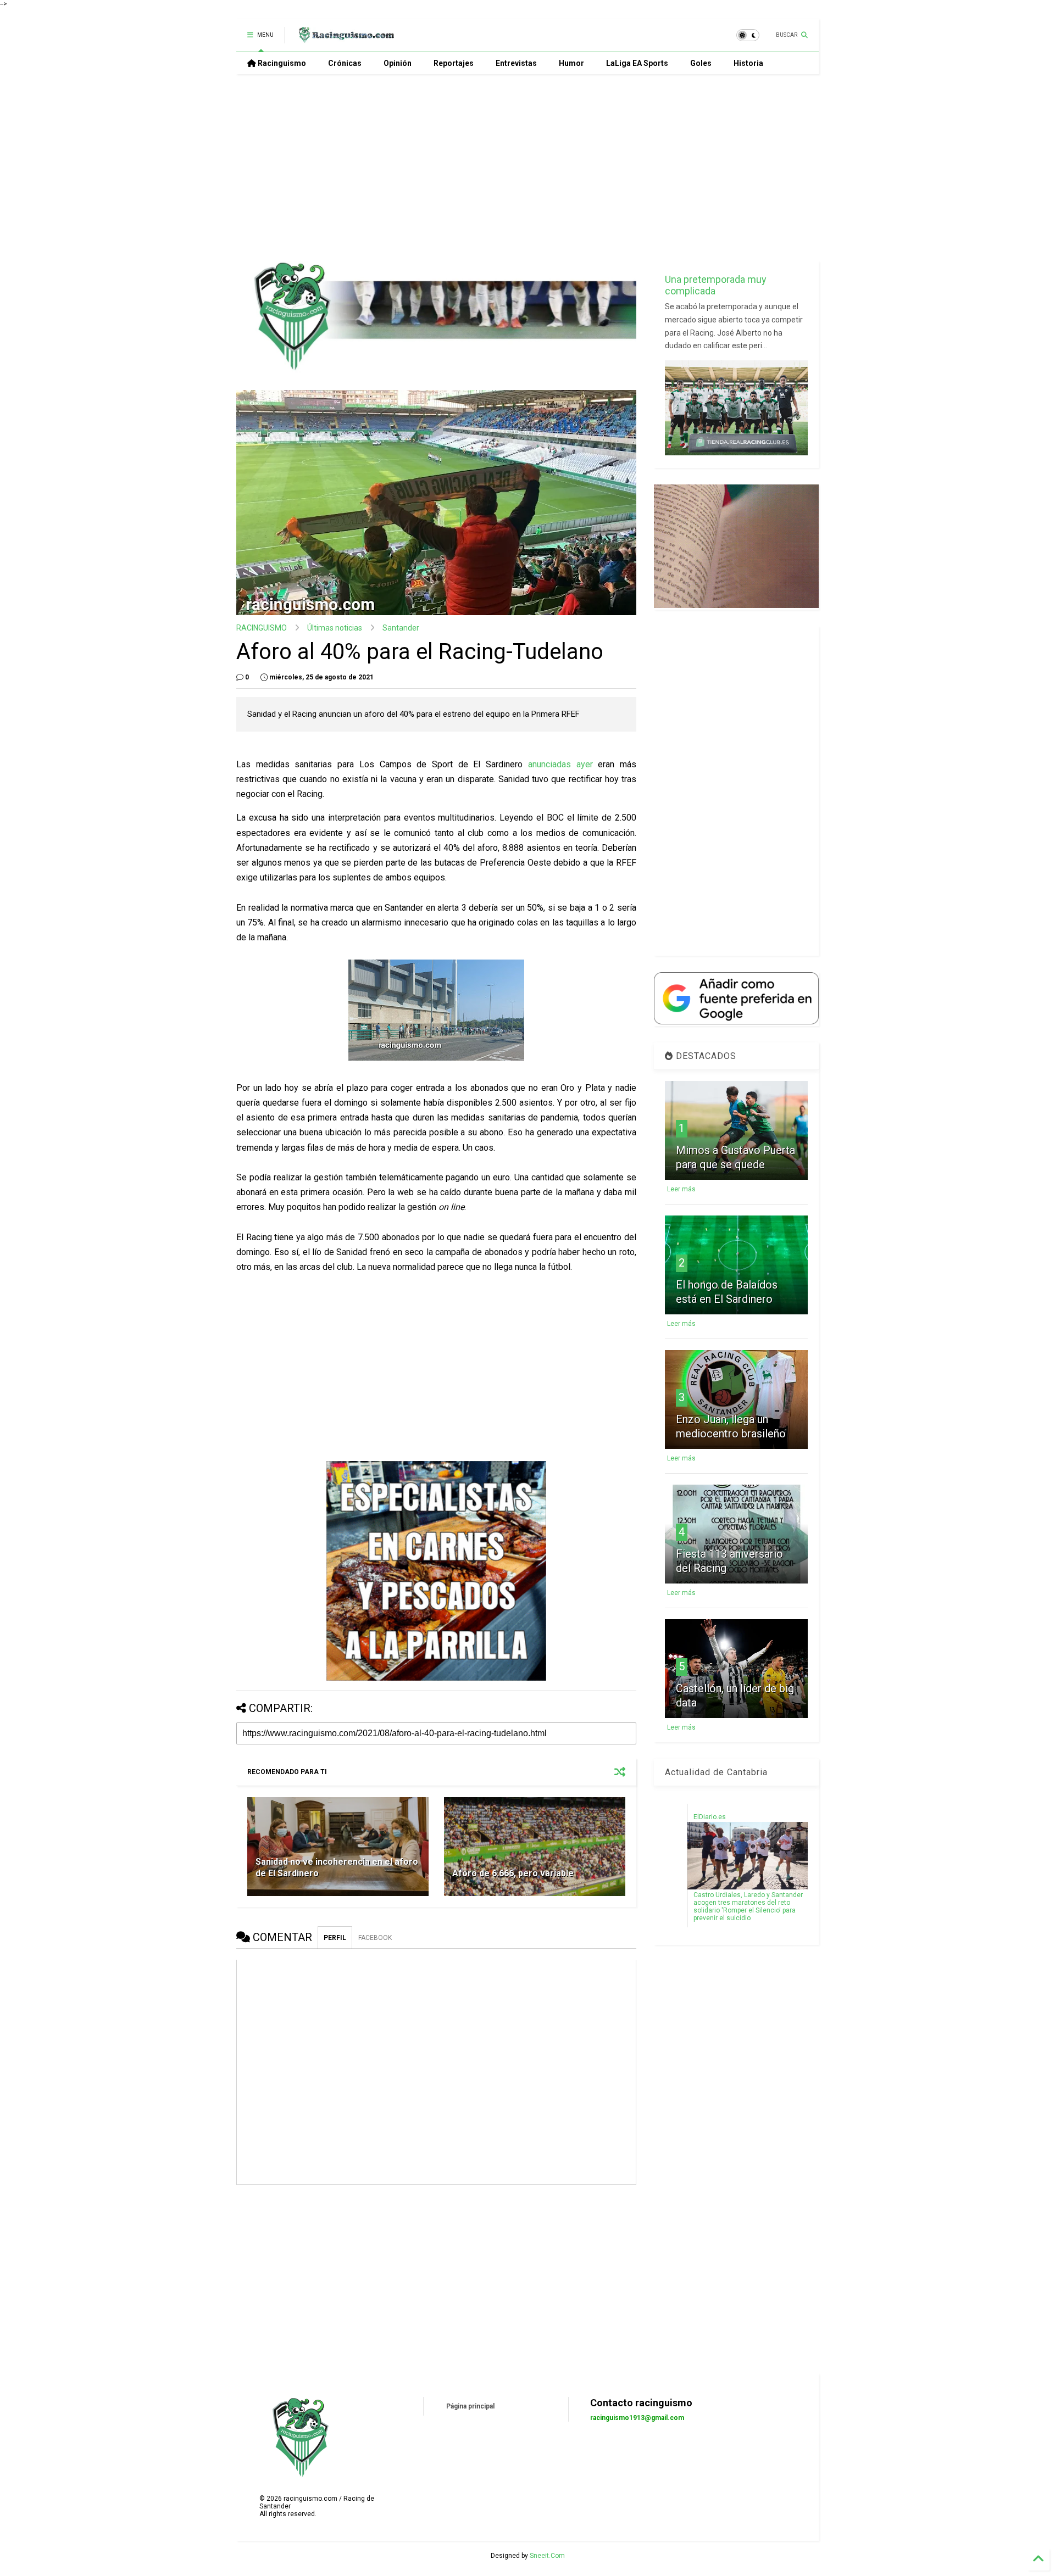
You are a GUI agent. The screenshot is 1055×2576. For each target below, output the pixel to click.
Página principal (470, 2406)
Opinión (398, 63)
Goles (701, 63)
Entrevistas (516, 63)
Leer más (681, 1189)
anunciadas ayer (560, 764)
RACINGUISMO (262, 628)
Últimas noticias (335, 628)
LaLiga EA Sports (637, 63)
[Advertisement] (527, 168)
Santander (401, 628)
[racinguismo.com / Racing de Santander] (345, 38)
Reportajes (454, 63)
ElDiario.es (710, 1817)
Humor (571, 63)
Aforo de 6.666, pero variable (513, 1873)
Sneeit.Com (547, 2556)
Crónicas (345, 63)
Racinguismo (281, 63)
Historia (748, 63)
